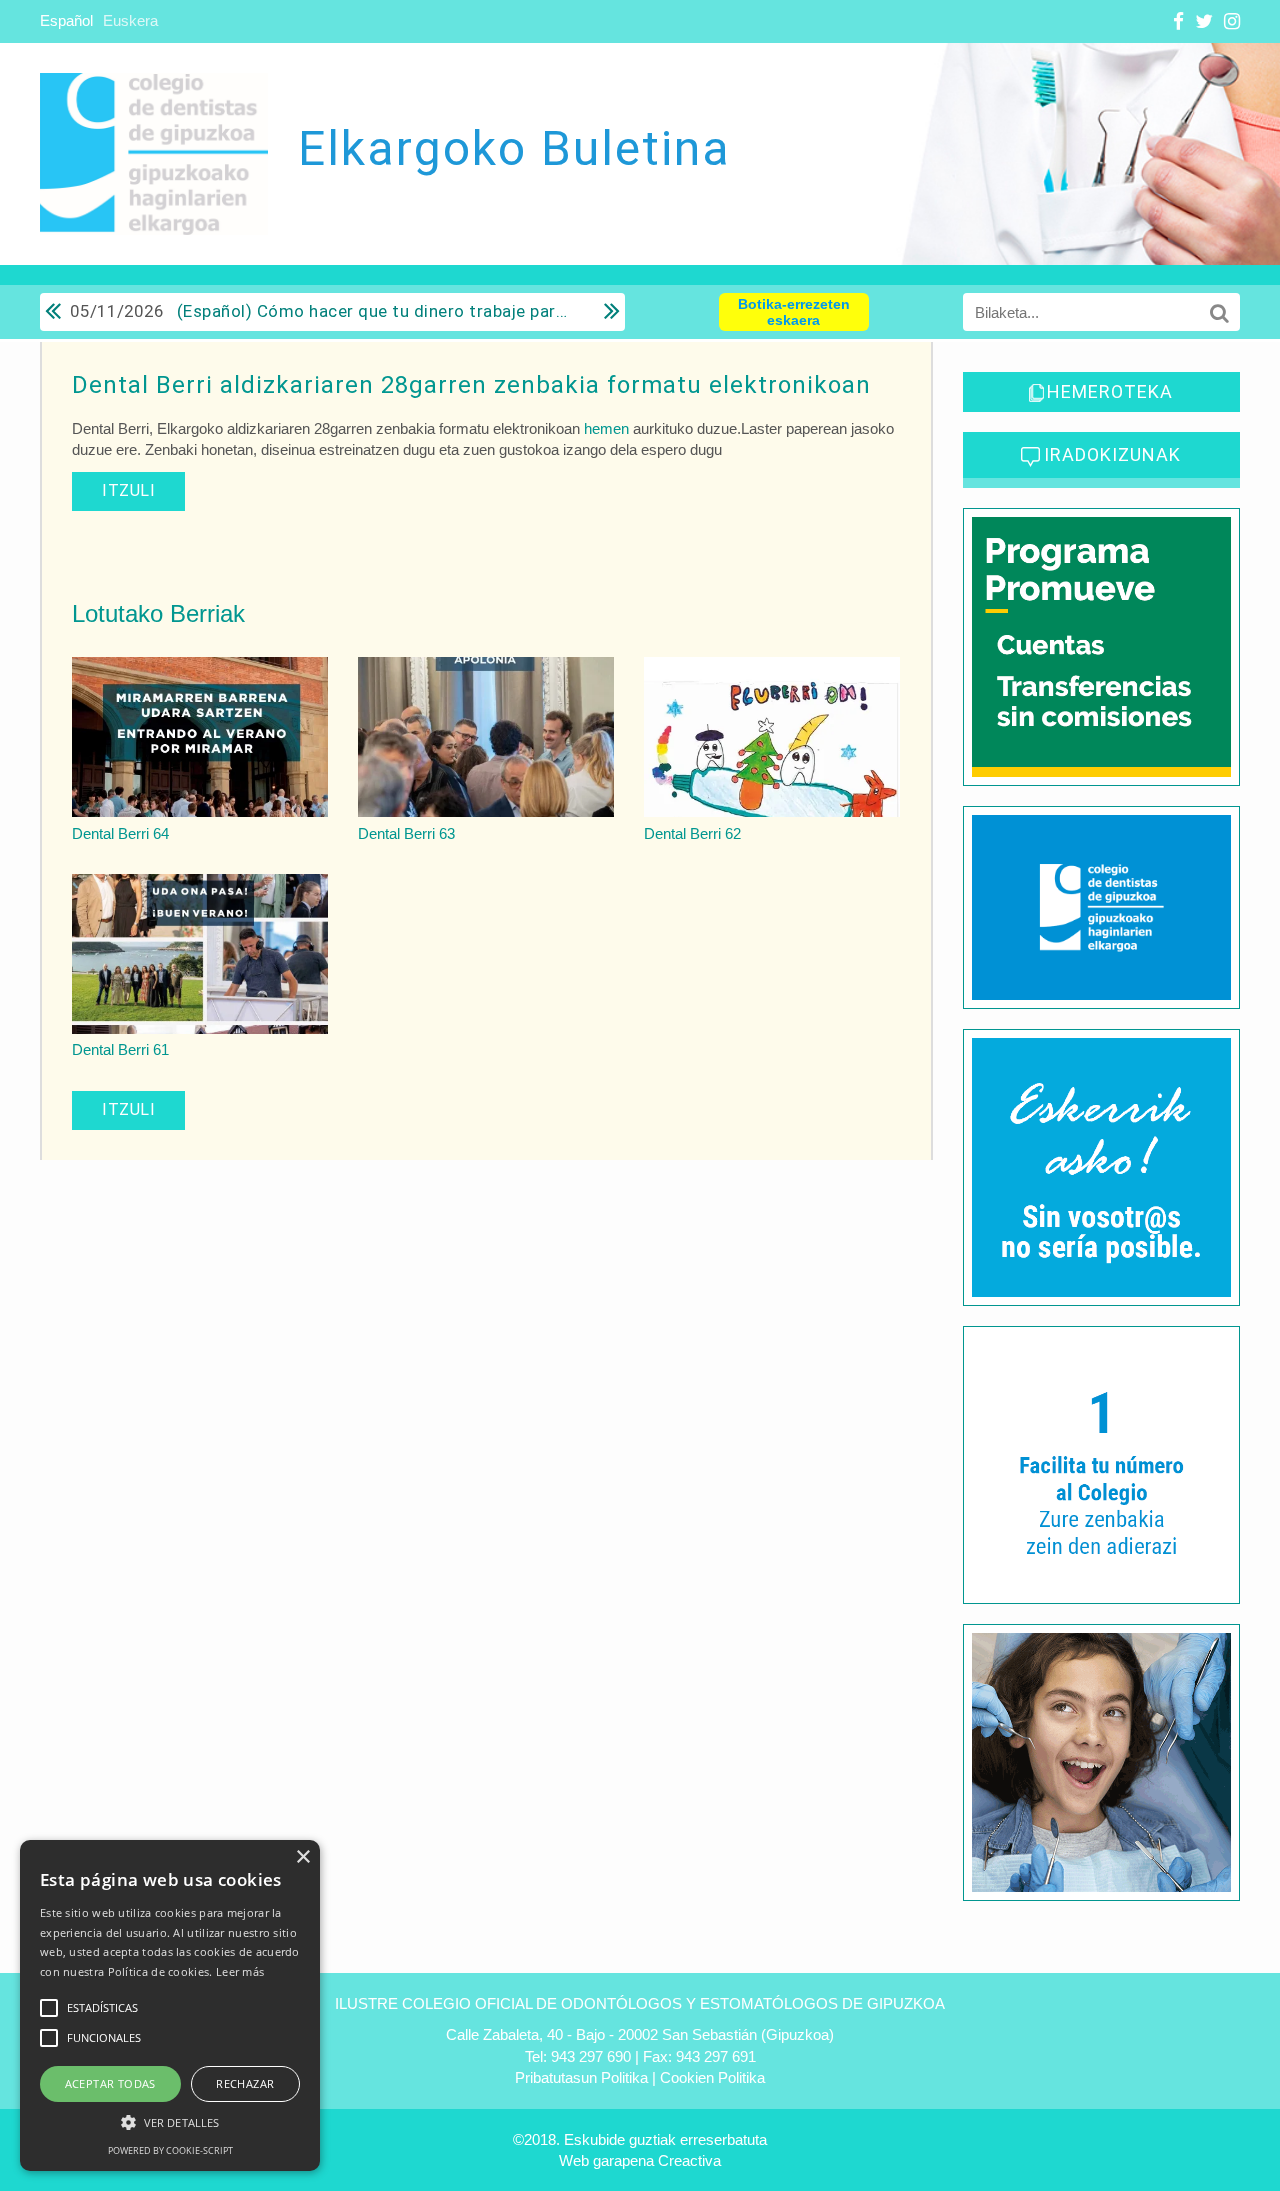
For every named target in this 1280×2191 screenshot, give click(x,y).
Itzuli (128, 490)
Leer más (240, 1971)
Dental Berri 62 (692, 833)
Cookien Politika (712, 2077)
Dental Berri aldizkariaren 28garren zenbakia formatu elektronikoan (471, 385)
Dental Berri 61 (120, 1049)
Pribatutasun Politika (581, 2077)
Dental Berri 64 (120, 833)
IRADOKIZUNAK (1112, 454)
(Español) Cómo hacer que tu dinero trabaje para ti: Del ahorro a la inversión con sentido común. (322, 311)
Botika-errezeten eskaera (794, 312)
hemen (606, 428)
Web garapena (606, 2160)
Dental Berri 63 (406, 833)
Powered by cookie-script (170, 2150)
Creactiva (689, 2160)
